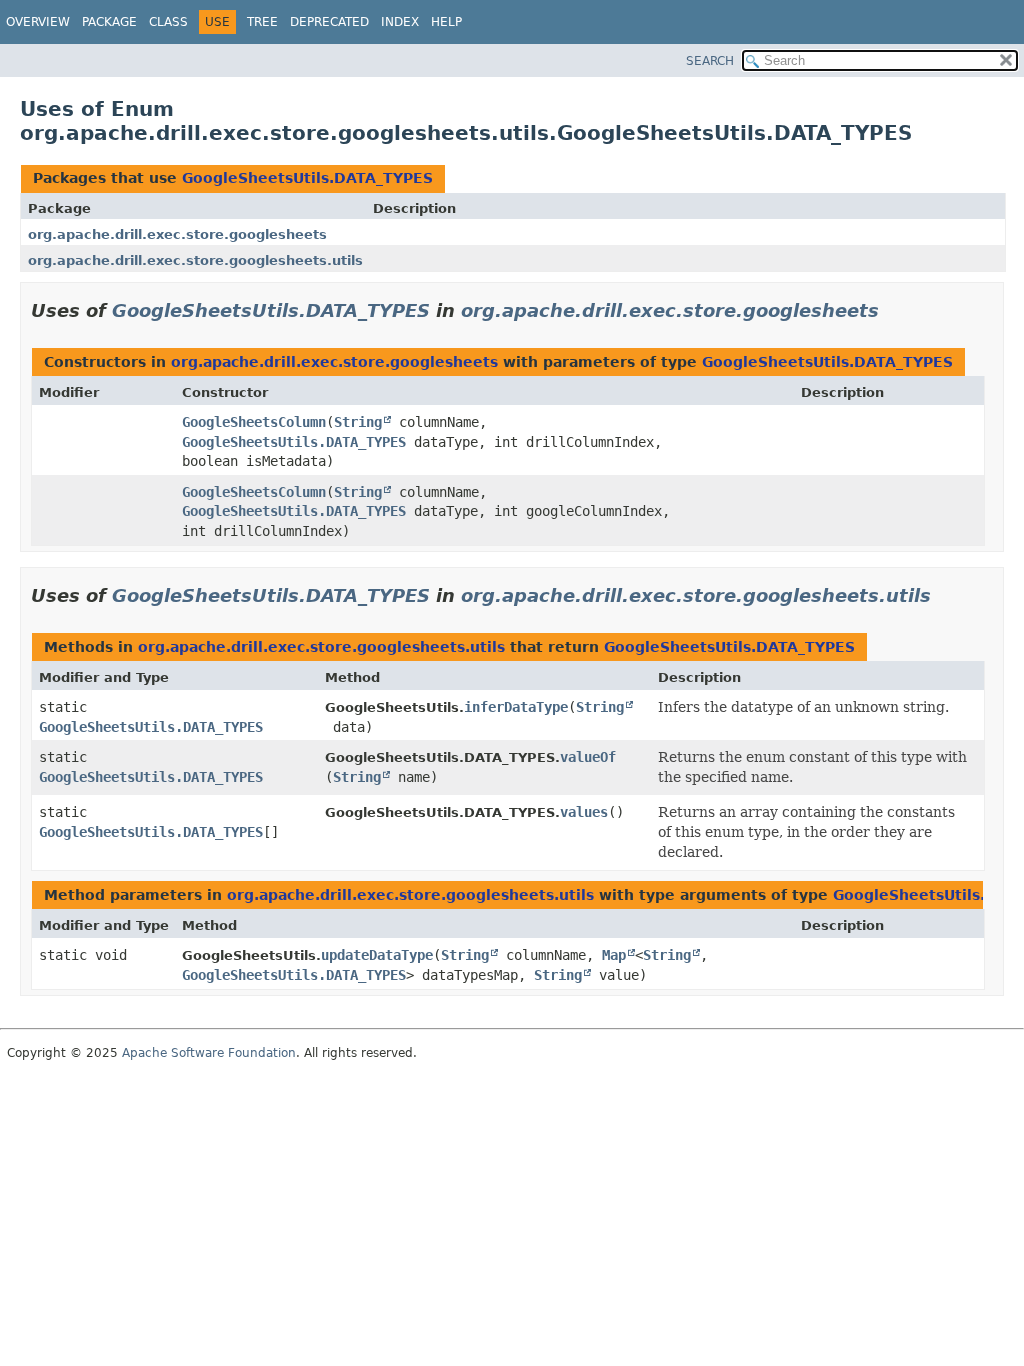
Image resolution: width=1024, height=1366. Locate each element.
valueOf (588, 757)
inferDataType (516, 707)
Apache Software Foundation (209, 1053)
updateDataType (377, 955)
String (358, 422)
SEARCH (710, 61)
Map (614, 955)
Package (109, 22)
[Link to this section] (893, 310)
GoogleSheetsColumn (254, 422)
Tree (262, 22)
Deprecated (329, 22)
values (584, 812)
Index (400, 22)
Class (168, 22)
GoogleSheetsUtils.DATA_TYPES (307, 178)
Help (446, 22)
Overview (38, 22)
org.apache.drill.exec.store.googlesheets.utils (195, 260)
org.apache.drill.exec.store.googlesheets (177, 234)
